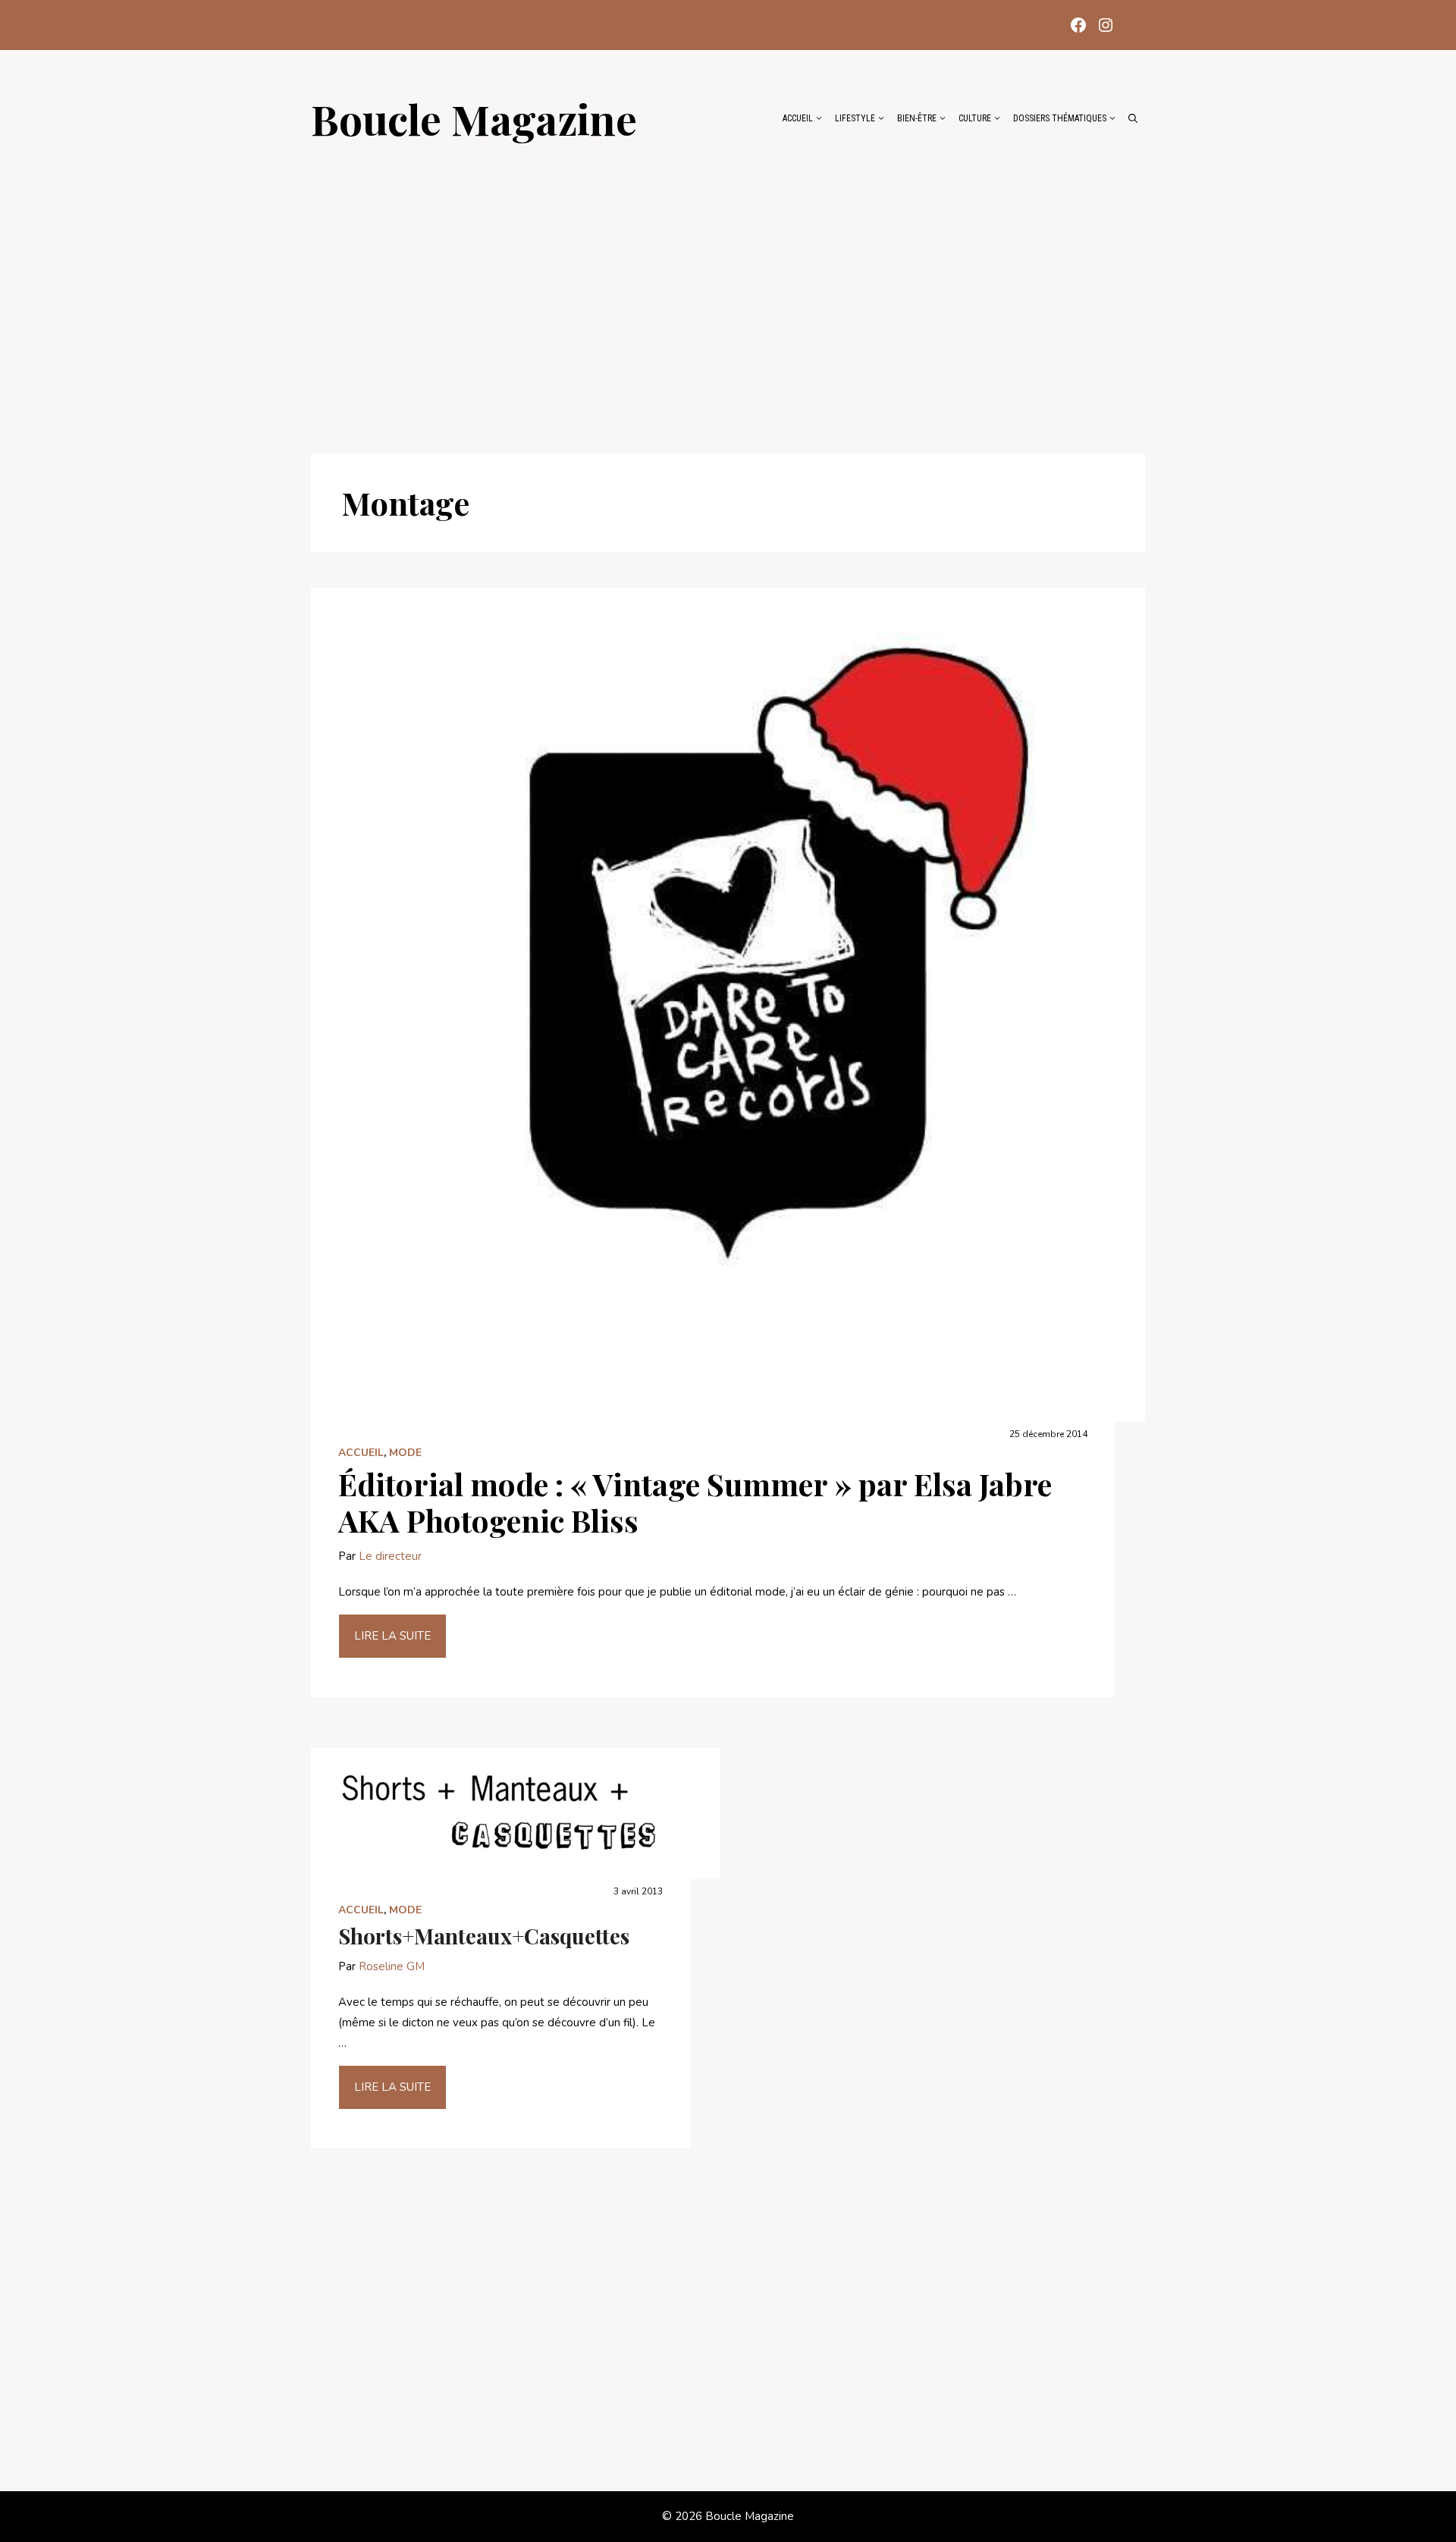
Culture (975, 118)
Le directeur (390, 1556)
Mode (405, 1453)
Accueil (798, 118)
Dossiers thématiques (1060, 118)
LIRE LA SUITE (392, 1636)
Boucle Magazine (474, 118)
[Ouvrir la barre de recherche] (1133, 118)
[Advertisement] (728, 290)
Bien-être (917, 118)
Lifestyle (855, 118)
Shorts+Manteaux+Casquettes (484, 1936)
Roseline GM (392, 1966)
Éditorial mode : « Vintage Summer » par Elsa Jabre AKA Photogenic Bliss (695, 1502)
